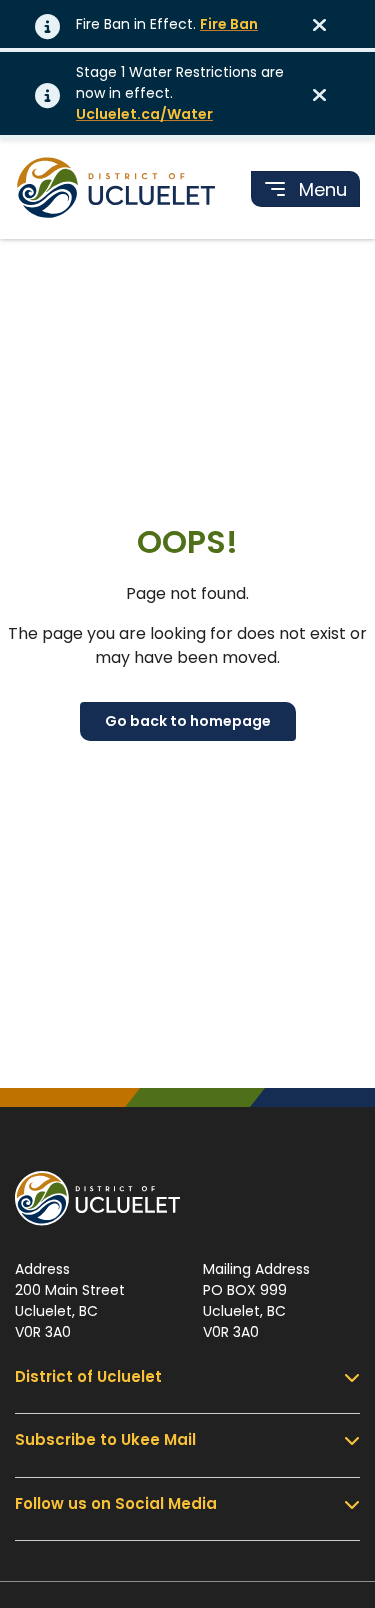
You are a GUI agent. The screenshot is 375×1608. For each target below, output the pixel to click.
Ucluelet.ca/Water (144, 114)
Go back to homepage (188, 721)
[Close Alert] (326, 24)
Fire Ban (229, 24)
